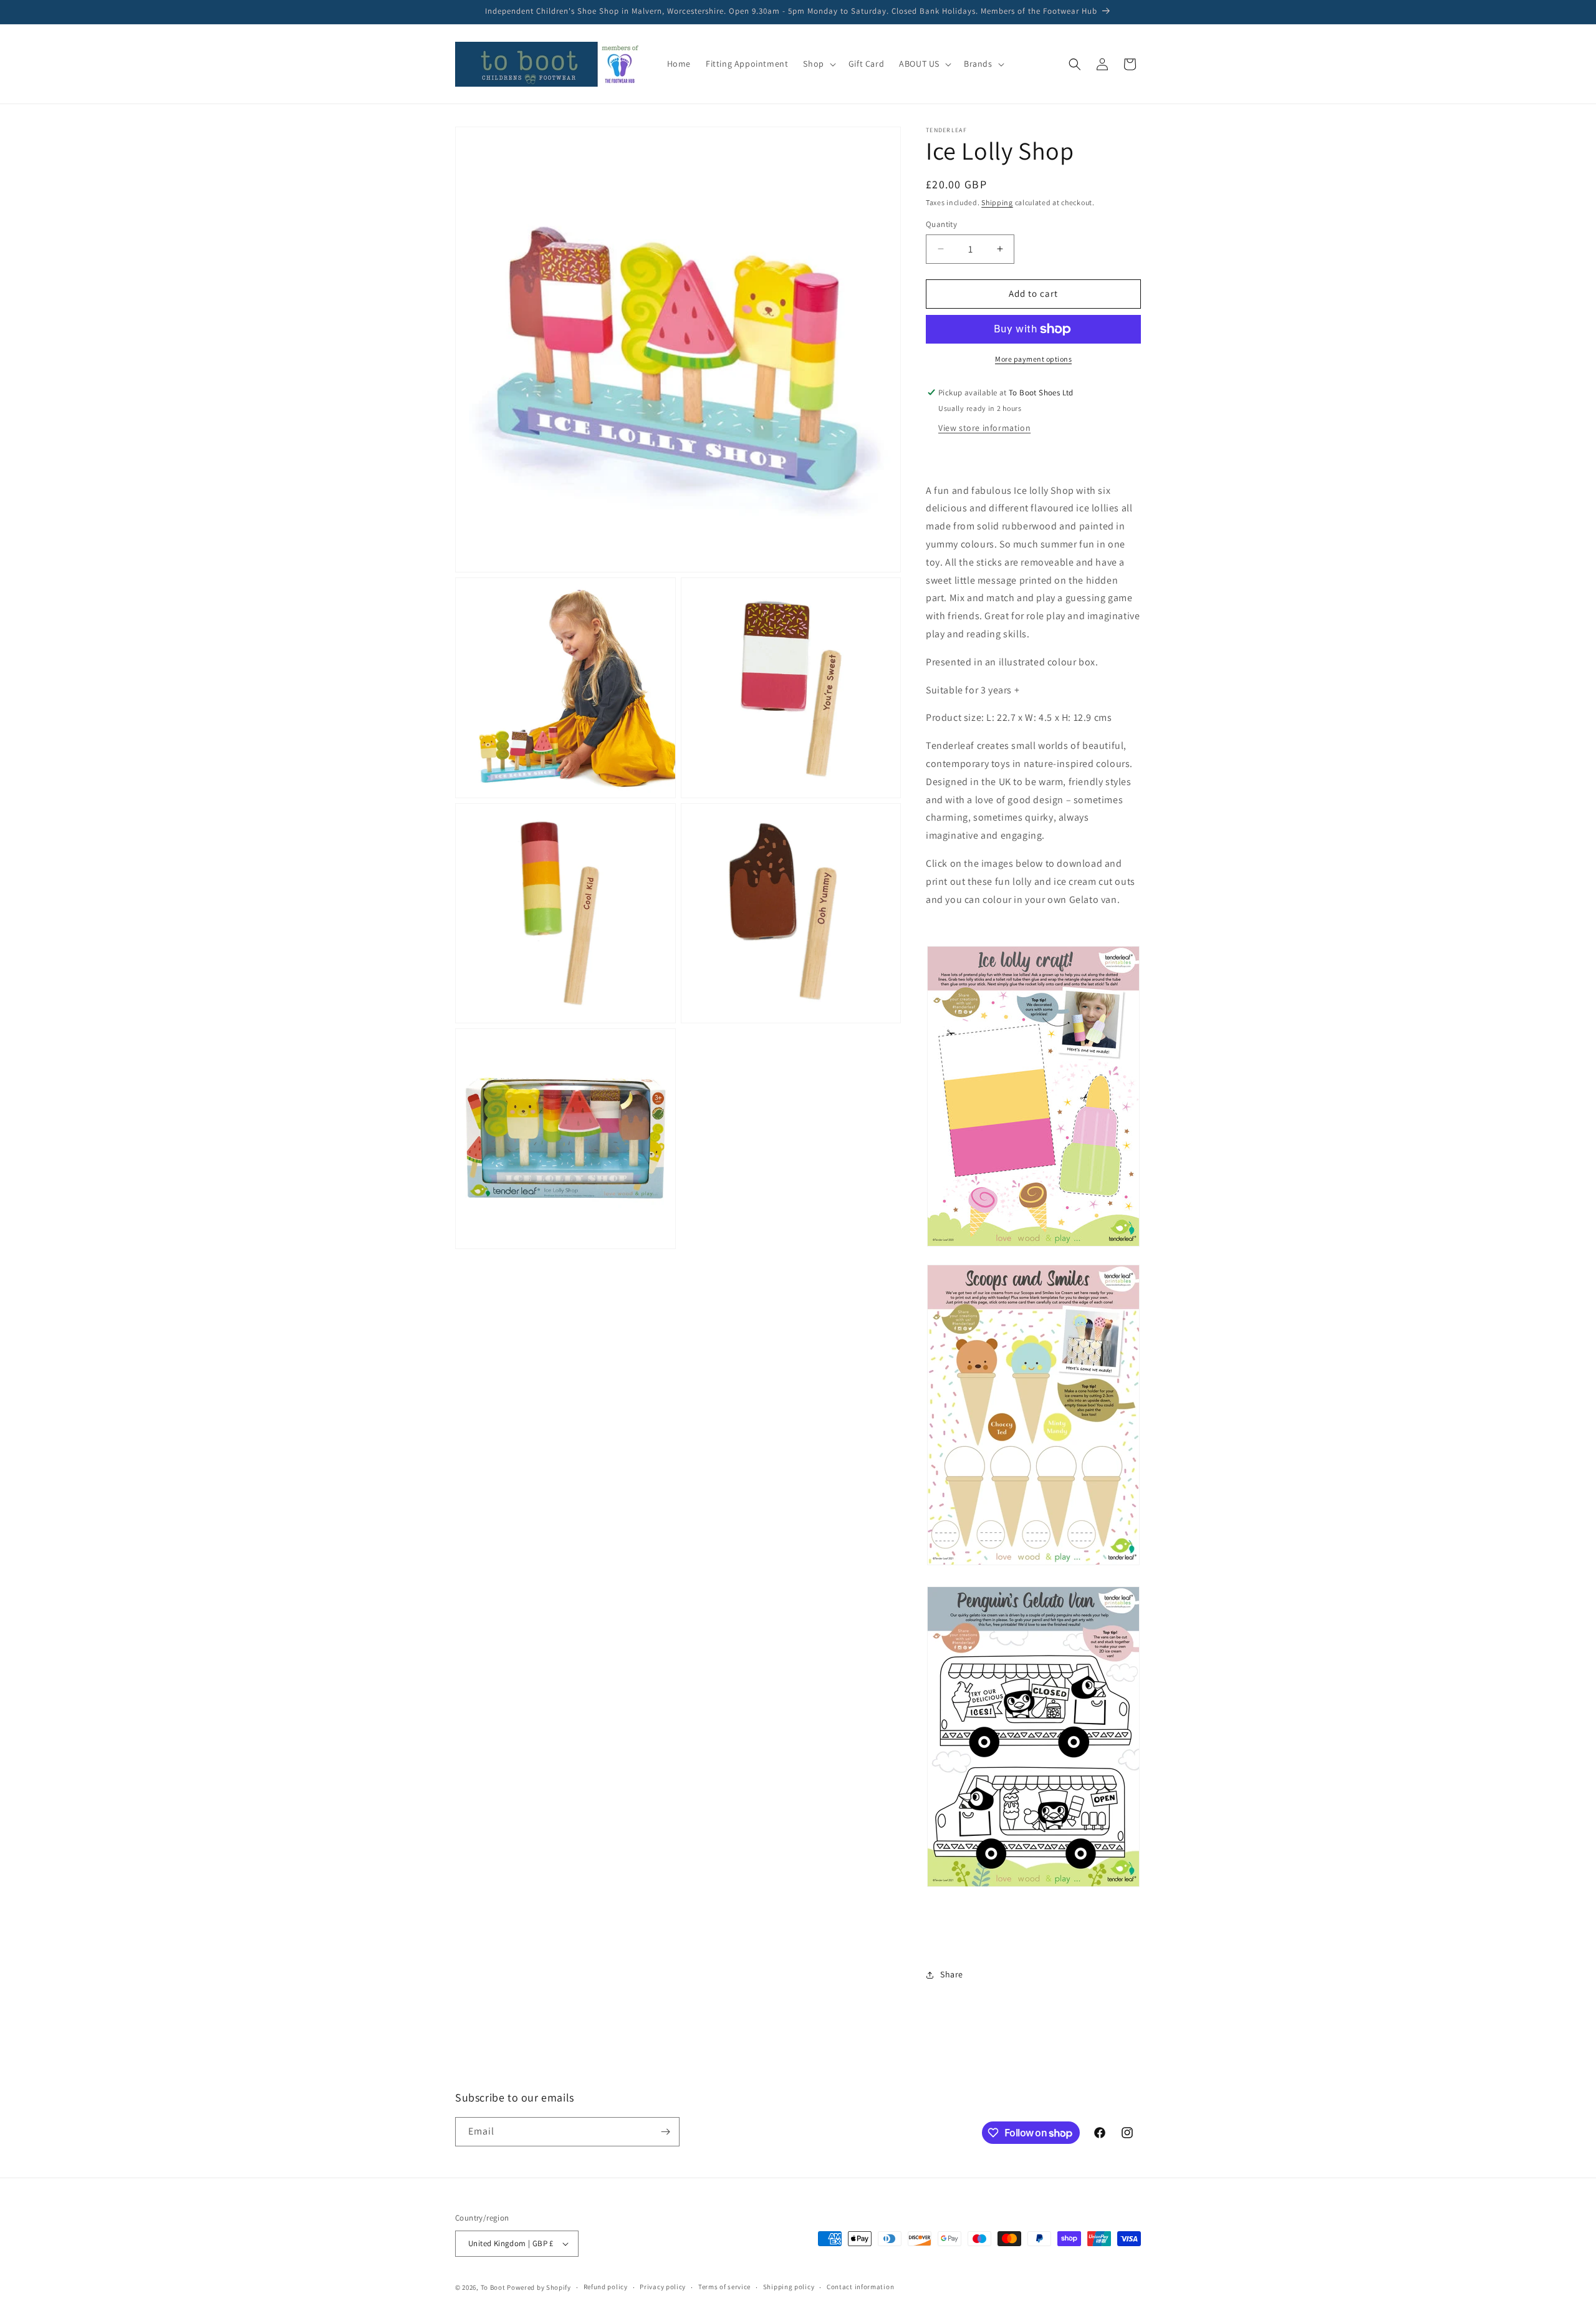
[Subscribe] (665, 2132)
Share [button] (952, 1974)
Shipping (997, 202)
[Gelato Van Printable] (1033, 1737)
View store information (984, 428)
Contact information (860, 2287)
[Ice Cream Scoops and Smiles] (1033, 1564)
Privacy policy (663, 2287)
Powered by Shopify (539, 2287)
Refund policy (606, 2287)
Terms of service (724, 2287)
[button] (818, 64)
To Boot (493, 2287)
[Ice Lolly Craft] (1033, 1246)
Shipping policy (789, 2287)
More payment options (1033, 359)
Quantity (941, 224)
